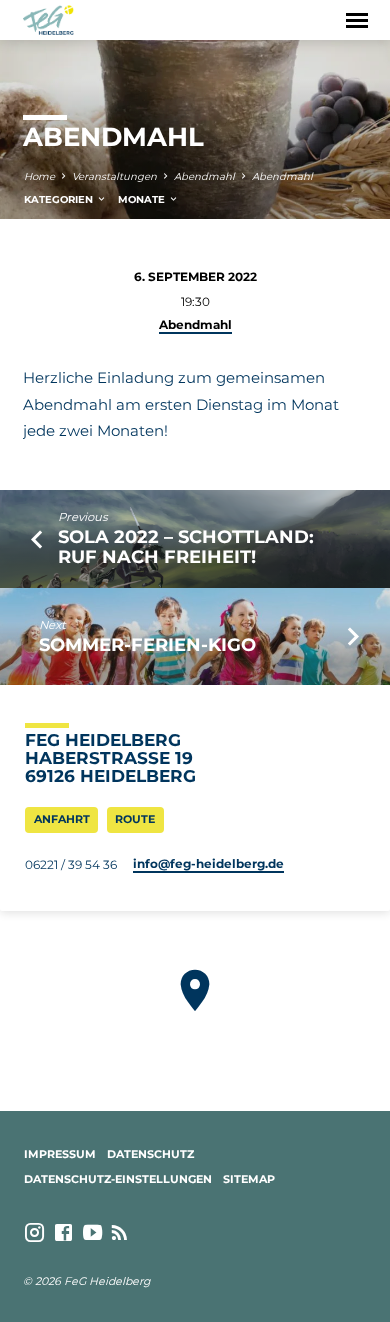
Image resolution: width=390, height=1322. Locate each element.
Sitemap (249, 1179)
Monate (143, 199)
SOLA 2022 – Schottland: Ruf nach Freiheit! (186, 546)
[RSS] (119, 1233)
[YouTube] (92, 1233)
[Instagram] (34, 1233)
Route (135, 819)
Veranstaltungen (114, 176)
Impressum (60, 1154)
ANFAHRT (62, 819)
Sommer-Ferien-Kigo (147, 644)
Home (39, 176)
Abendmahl (204, 176)
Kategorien (60, 199)
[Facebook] (63, 1233)
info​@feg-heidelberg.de (208, 863)
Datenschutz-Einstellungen (118, 1179)
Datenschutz (150, 1154)
